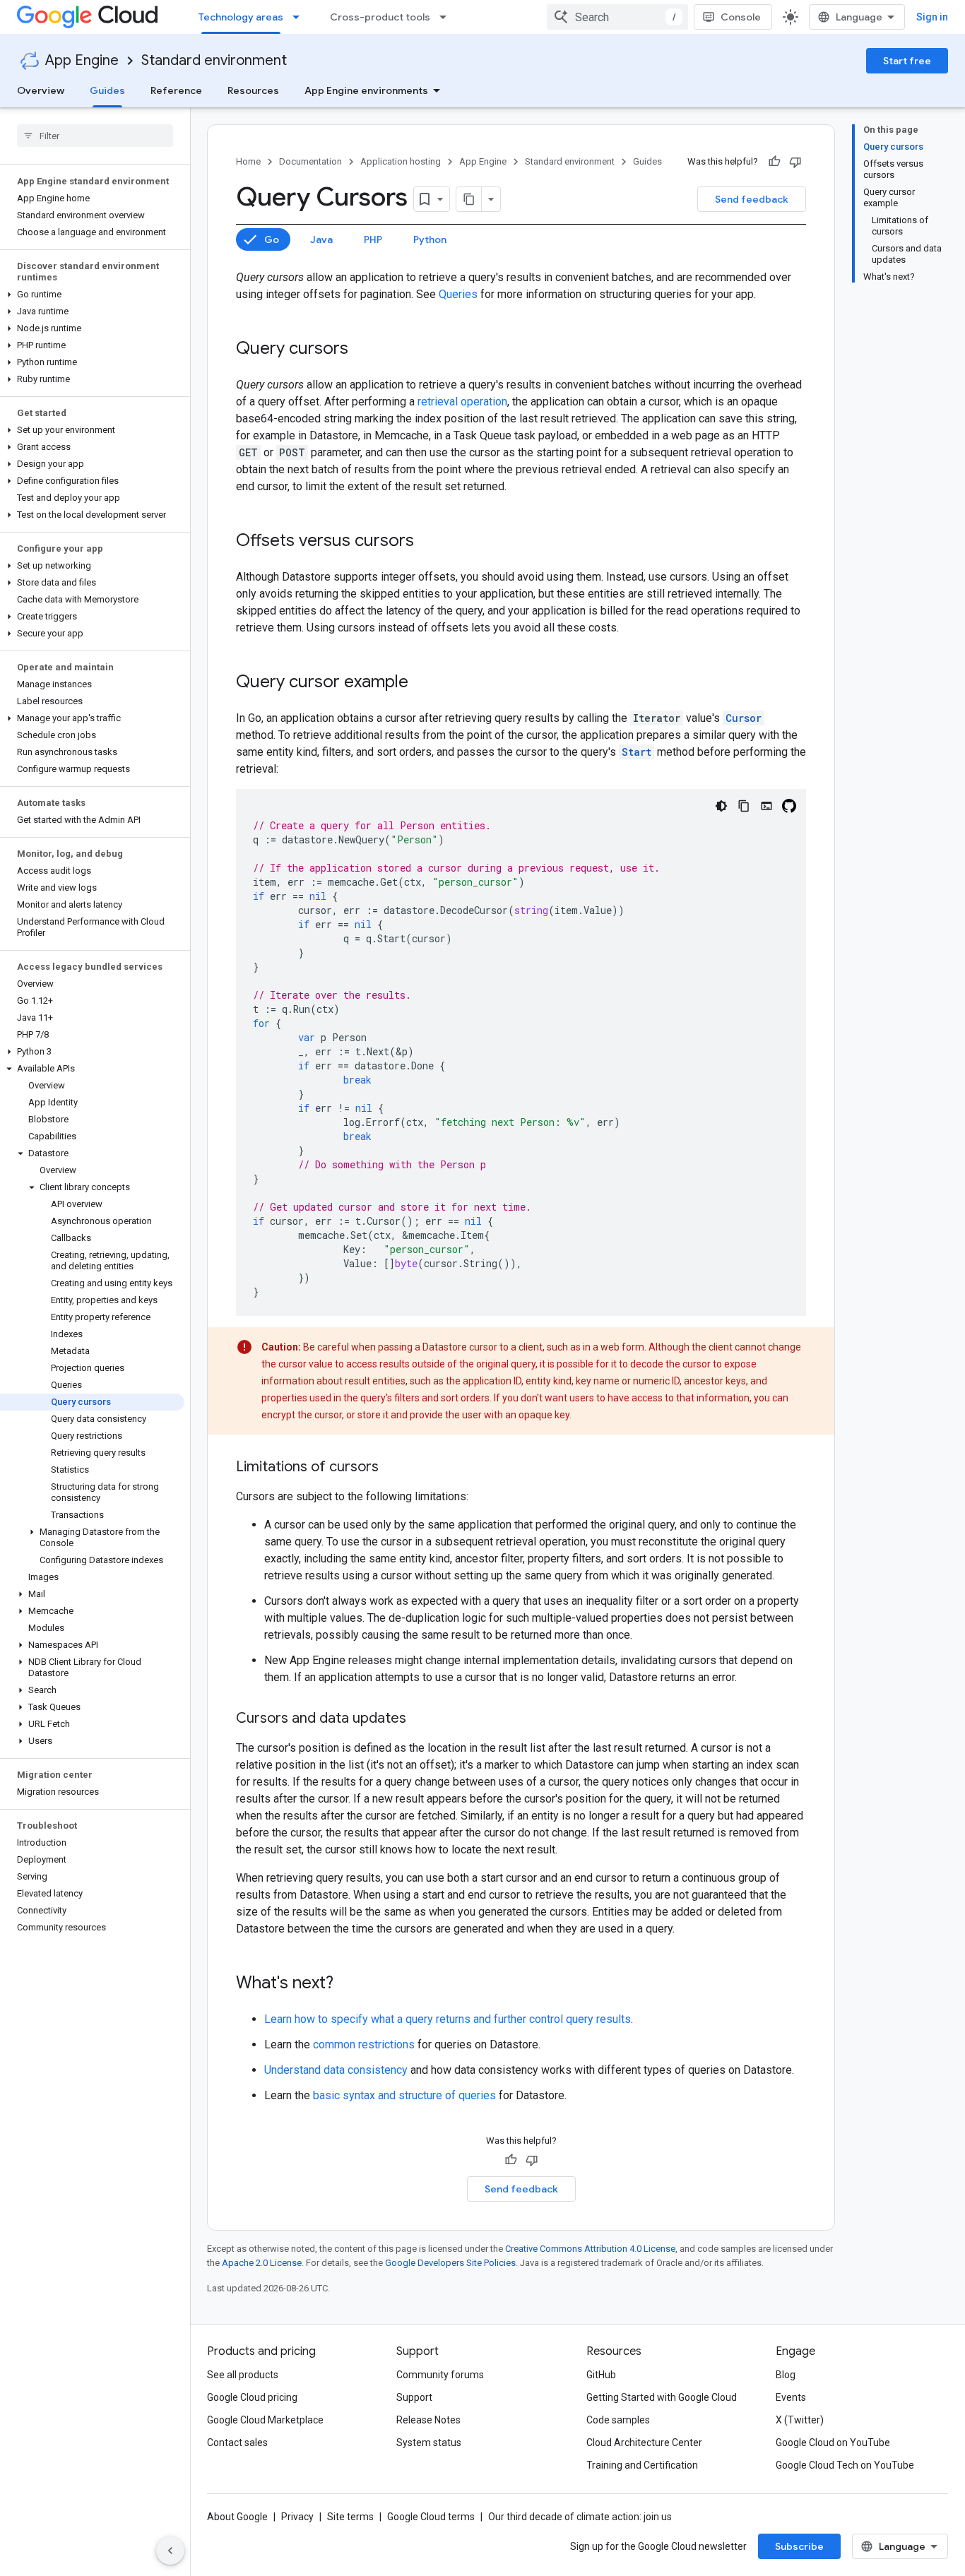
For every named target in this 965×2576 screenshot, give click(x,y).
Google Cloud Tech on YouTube (845, 2465)
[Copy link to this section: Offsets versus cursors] (428, 542)
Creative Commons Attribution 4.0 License (590, 2249)
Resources (253, 90)
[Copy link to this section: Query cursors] (362, 350)
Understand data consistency (336, 2070)
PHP (373, 239)
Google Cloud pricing (252, 2397)
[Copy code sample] (744, 806)
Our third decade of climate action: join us (580, 2517)
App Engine (82, 60)
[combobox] (617, 17)
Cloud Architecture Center (644, 2443)
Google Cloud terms (431, 2517)
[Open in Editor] (766, 806)
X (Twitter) (800, 2420)
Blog (786, 2375)
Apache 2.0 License (262, 2263)
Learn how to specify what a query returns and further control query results (448, 2019)
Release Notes (428, 2420)
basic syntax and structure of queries (404, 2095)
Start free (907, 61)
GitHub (601, 2375)
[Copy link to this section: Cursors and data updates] (420, 1719)
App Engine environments (366, 90)
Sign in (932, 17)
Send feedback (752, 199)
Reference (176, 90)
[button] (92, 295)
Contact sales (237, 2443)
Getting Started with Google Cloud (662, 2397)
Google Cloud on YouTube (833, 2443)
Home (248, 161)
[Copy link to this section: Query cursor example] (422, 683)
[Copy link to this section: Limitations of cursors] (393, 1468)
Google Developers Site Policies (450, 2263)
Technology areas (241, 17)
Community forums (440, 2375)
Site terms (350, 2517)
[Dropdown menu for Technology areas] (300, 17)
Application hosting (401, 161)
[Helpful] (774, 162)
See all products (243, 2375)
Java (321, 239)
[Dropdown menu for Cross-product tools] (447, 17)
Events (791, 2397)
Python (430, 239)
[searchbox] (95, 136)
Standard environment (214, 60)
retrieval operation (462, 402)
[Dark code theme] (721, 806)
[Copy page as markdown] (469, 199)
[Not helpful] (795, 162)
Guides (107, 90)
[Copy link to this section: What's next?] (348, 1984)
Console (741, 17)
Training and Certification (642, 2465)
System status (429, 2443)
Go (272, 239)
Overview (41, 90)
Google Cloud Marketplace (265, 2420)
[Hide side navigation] (170, 2551)
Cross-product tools (380, 17)
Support (414, 2397)
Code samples (618, 2420)
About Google (237, 2517)
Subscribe (799, 2546)
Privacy (297, 2517)
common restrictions (364, 2044)
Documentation (310, 161)
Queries (458, 294)
